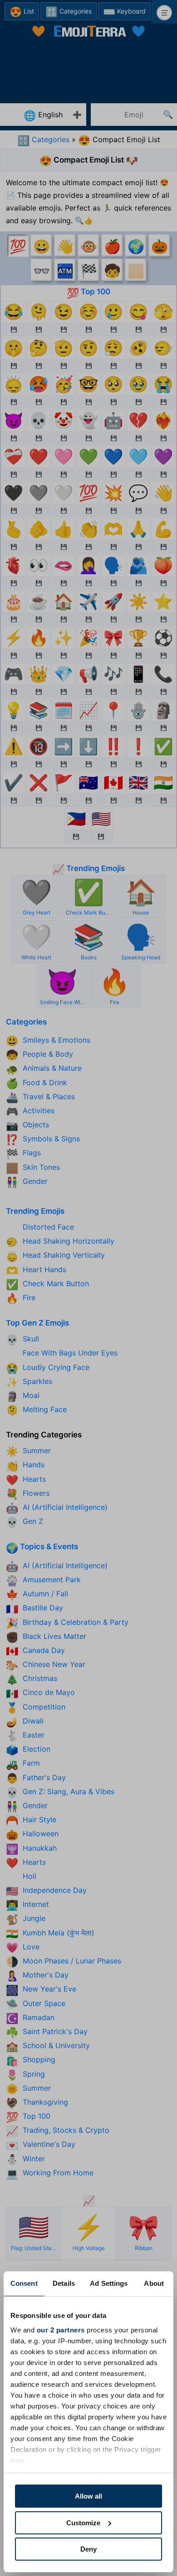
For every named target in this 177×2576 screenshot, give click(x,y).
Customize (83, 2523)
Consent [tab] (24, 2283)
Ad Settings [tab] (109, 2283)
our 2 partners (61, 2330)
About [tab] (154, 2283)
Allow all (88, 2496)
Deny (88, 2549)
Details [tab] (64, 2283)
